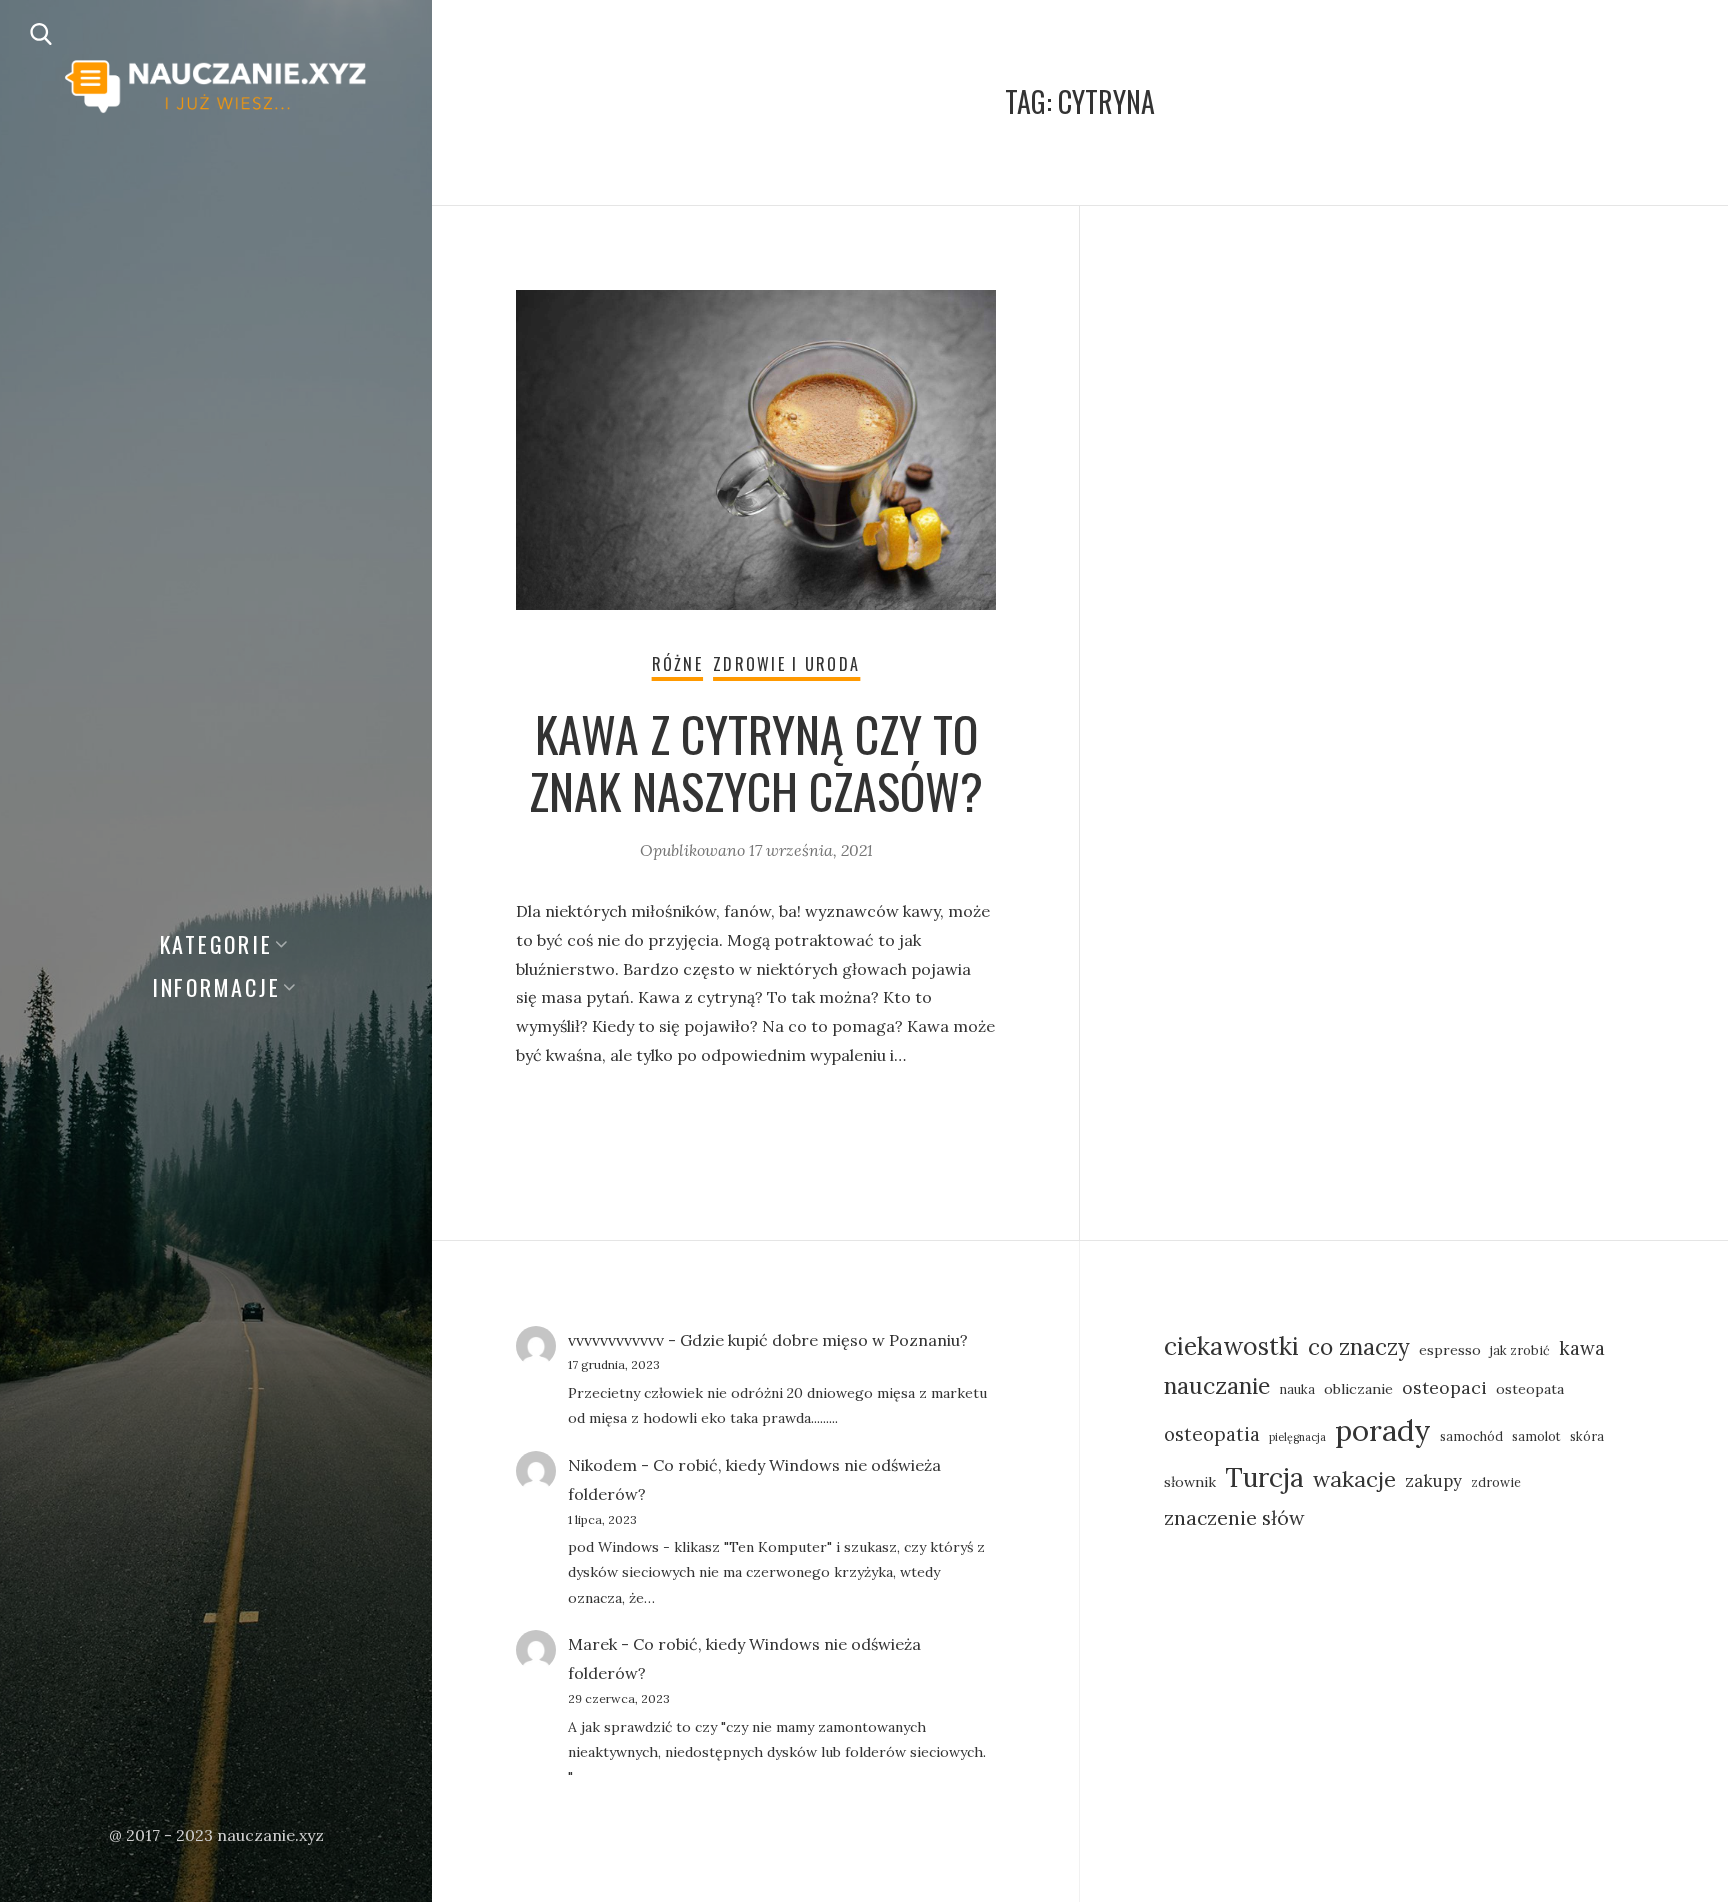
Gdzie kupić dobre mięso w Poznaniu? (824, 1340)
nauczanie (1217, 1385)
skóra (1587, 1436)
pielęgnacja (1297, 1437)
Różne (677, 664)
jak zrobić (1520, 1350)
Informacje (216, 987)
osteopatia (1212, 1434)
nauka (1297, 1389)
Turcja (1264, 1477)
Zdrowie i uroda (786, 664)
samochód (1471, 1436)
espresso (1450, 1350)
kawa (1582, 1348)
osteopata (1530, 1389)
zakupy (1433, 1480)
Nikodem (602, 1465)
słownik (1190, 1482)
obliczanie (1358, 1389)
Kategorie (216, 944)
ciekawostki (1231, 1346)
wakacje (1354, 1479)
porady (1383, 1430)
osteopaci (1444, 1387)
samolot (1536, 1436)
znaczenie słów (1234, 1517)
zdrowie (1496, 1482)
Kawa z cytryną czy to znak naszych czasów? (756, 762)
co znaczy (1359, 1347)
